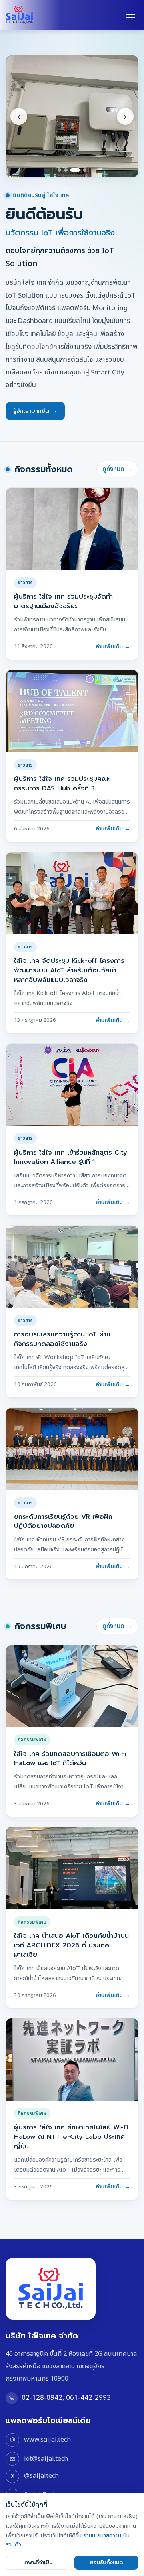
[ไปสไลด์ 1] (59, 170)
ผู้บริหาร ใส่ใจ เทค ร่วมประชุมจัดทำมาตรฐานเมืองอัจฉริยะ (63, 601)
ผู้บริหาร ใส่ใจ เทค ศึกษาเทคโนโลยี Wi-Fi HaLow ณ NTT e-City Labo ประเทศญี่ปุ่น (71, 2136)
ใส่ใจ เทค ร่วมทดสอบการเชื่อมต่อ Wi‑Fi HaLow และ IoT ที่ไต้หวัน (70, 1759)
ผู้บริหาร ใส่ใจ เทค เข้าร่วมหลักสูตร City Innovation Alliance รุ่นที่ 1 (71, 1157)
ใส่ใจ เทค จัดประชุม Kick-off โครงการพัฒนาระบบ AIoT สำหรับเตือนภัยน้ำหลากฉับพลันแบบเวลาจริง (69, 970)
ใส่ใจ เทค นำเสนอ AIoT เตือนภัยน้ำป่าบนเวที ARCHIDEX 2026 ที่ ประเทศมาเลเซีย (71, 1945)
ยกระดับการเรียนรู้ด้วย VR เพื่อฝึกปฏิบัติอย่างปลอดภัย (63, 1521)
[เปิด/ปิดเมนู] (130, 15)
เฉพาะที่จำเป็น (38, 2562)
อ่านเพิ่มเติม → (113, 647)
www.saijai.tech (47, 2440)
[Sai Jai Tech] (19, 15)
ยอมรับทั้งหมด (106, 2562)
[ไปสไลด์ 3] (75, 170)
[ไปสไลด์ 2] (66, 170)
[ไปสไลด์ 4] (85, 170)
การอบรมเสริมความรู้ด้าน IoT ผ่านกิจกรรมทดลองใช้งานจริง (62, 1339)
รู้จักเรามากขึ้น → (35, 411)
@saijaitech (41, 2476)
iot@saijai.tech (46, 2459)
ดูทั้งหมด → (117, 469)
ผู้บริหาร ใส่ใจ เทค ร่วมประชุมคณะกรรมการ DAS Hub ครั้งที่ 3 (62, 783)
